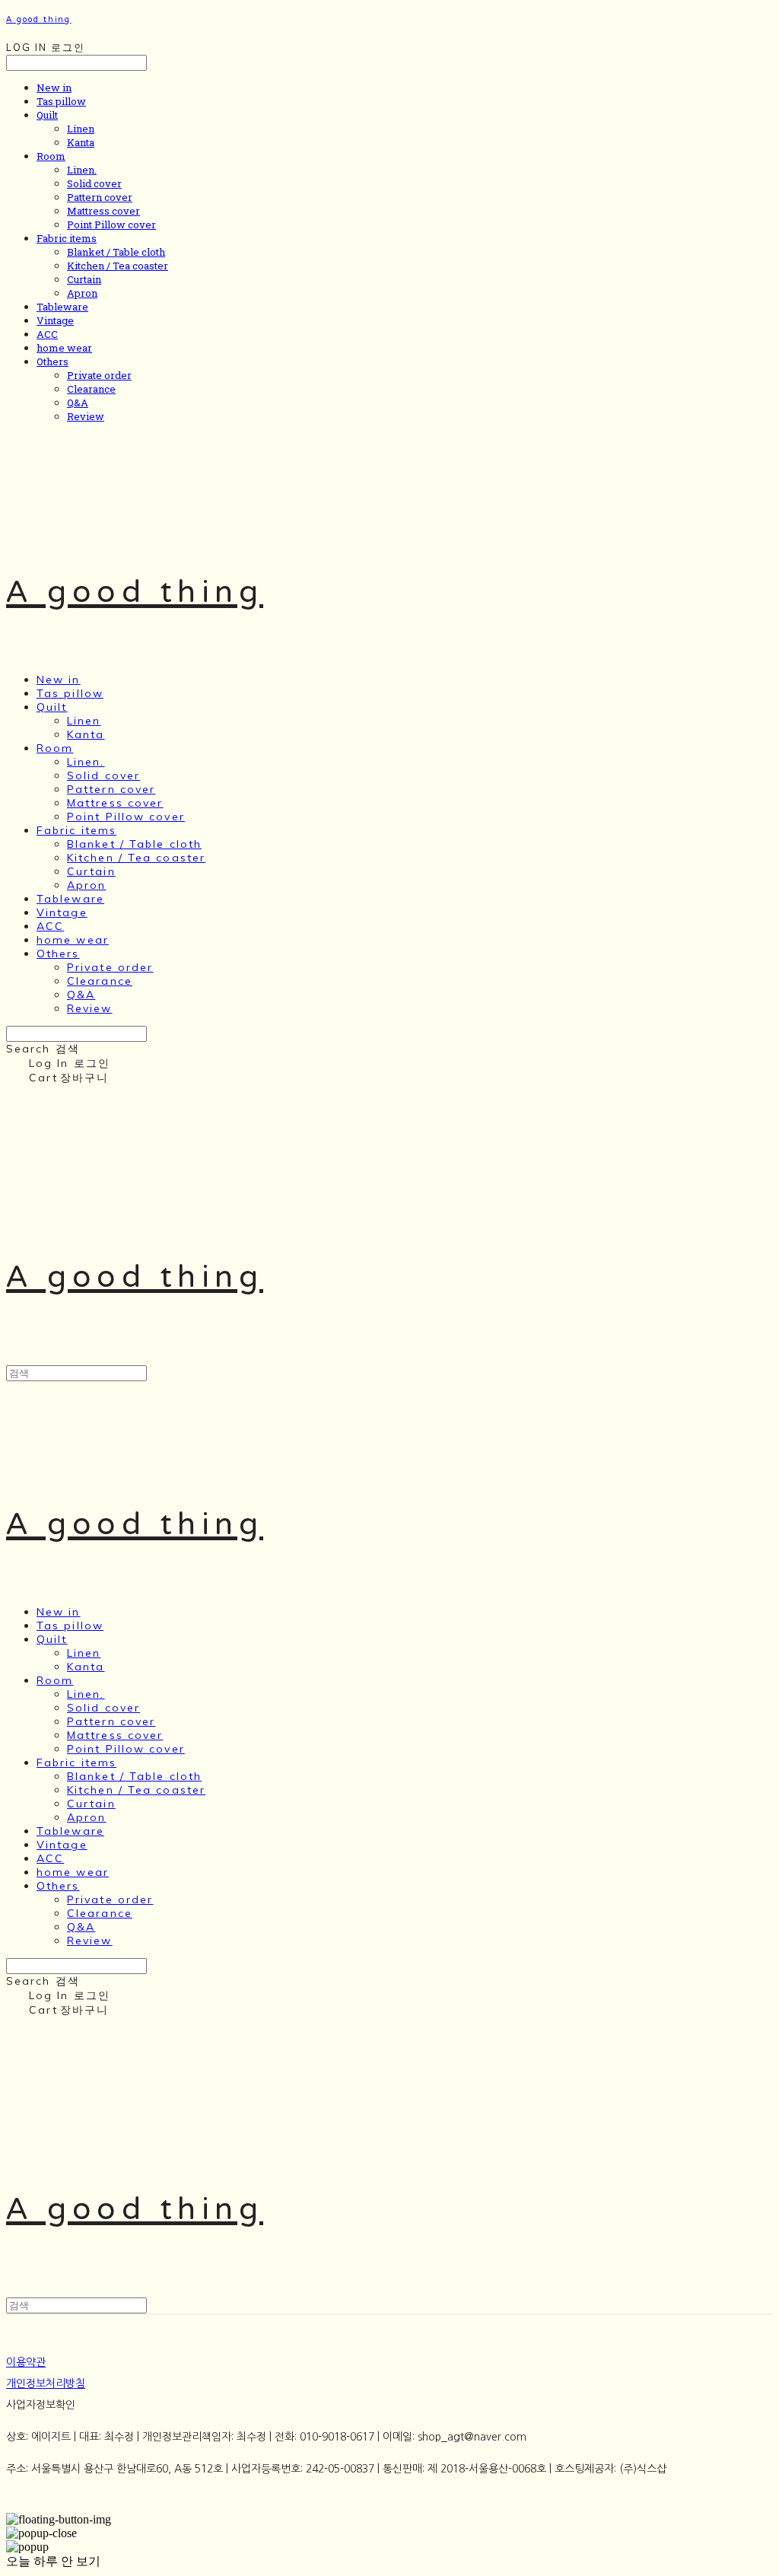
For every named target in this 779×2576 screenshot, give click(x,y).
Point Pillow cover (111, 224)
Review (86, 416)
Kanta (81, 142)
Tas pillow (61, 101)
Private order (99, 375)
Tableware (62, 307)
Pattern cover (100, 197)
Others (52, 361)
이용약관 (26, 2362)
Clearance (91, 389)
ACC (47, 334)
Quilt (47, 115)
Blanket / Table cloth (116, 252)
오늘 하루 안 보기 (53, 2561)
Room (51, 156)
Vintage (55, 320)
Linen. (82, 170)
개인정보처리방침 (46, 2383)
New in (54, 88)
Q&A (78, 403)
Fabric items (67, 238)
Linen (81, 129)
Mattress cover (103, 211)
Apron (82, 293)
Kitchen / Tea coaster (118, 266)
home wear (64, 348)
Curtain (84, 279)
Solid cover (94, 183)
